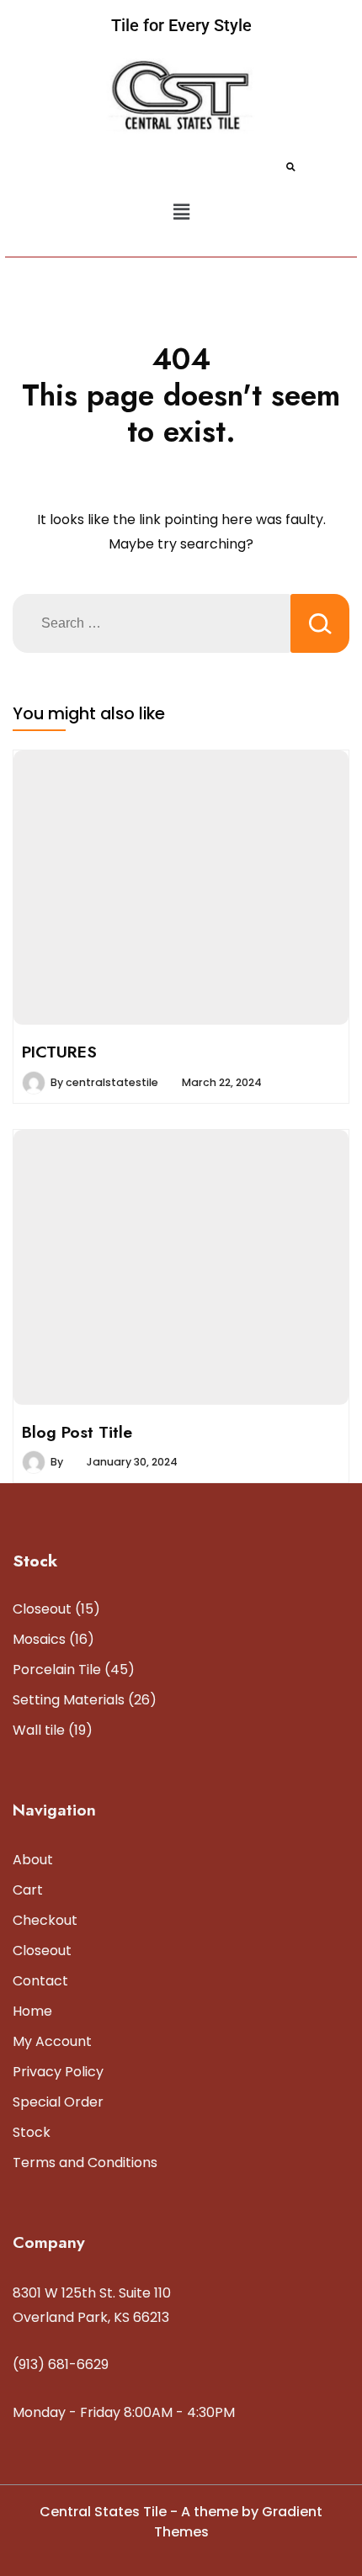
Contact (40, 1981)
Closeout (42, 1951)
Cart (28, 1890)
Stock (32, 2132)
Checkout (45, 1920)
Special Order (58, 2102)
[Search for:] (152, 623)
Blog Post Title (77, 1432)
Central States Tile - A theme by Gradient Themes (181, 2522)
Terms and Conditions (85, 2163)
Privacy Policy (58, 2072)
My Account (52, 2041)
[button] (181, 213)
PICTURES (59, 1052)
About (33, 1860)
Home (32, 2011)
